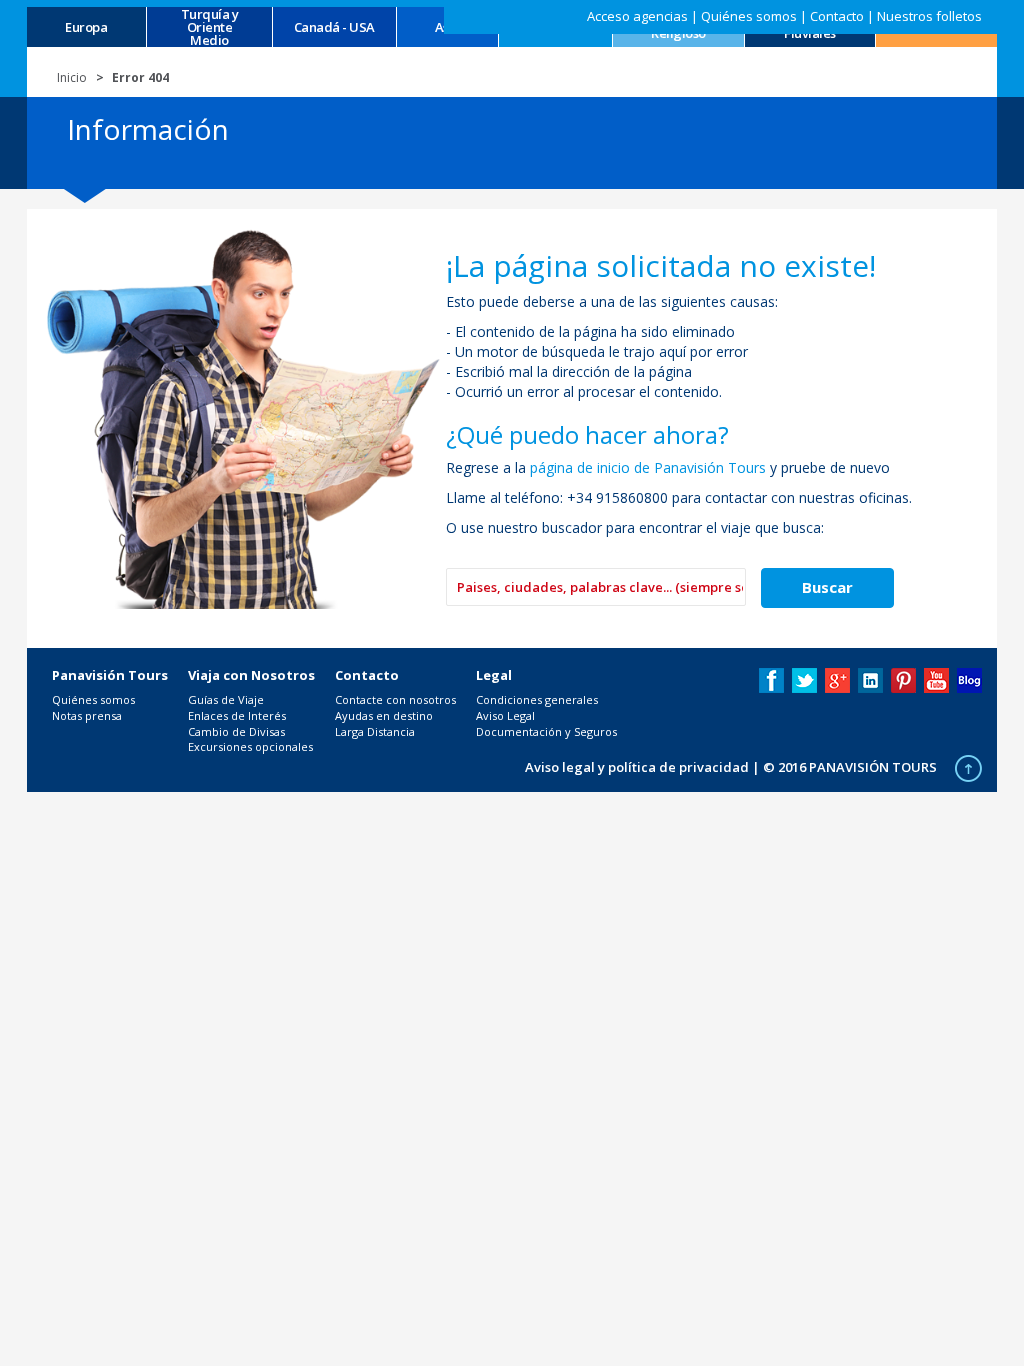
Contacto (837, 16)
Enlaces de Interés (237, 715)
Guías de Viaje (226, 699)
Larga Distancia (375, 731)
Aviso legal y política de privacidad (637, 767)
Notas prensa (87, 715)
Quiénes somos (749, 16)
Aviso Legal (505, 715)
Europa (86, 27)
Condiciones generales (537, 699)
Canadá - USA (334, 27)
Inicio (72, 77)
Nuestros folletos (929, 16)
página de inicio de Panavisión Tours (648, 467)
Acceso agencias (637, 16)
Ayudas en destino (384, 715)
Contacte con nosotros (395, 699)
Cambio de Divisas (236, 731)
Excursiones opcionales (250, 746)
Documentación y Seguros (546, 731)
